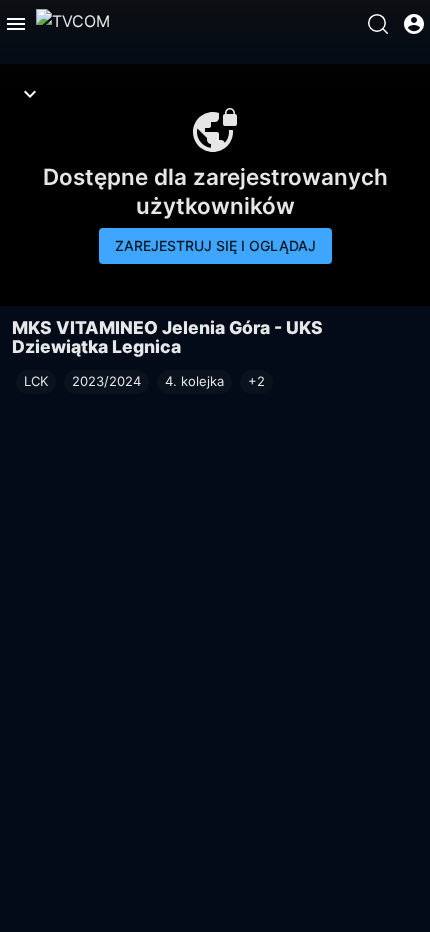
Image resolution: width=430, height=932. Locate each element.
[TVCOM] (73, 24)
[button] (256, 382)
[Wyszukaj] (378, 24)
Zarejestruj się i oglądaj (215, 245)
